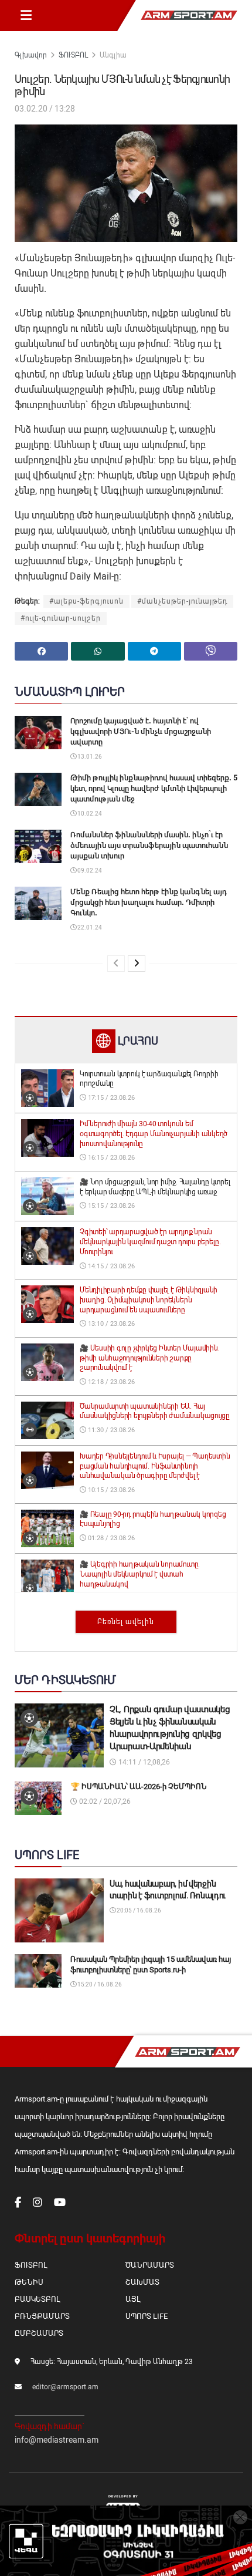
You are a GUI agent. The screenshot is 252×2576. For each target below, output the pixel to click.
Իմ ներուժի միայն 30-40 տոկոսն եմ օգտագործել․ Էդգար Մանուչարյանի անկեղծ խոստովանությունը (154, 1134)
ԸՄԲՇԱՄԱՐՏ (39, 2333)
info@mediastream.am (57, 2440)
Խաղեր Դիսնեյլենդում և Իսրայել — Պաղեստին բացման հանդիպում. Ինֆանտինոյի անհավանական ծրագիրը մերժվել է (155, 1466)
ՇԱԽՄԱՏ (142, 2282)
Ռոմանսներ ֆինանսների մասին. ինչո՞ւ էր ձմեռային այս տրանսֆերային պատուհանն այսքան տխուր (149, 845)
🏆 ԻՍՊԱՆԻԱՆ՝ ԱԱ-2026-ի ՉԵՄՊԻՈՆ (139, 1787)
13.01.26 (89, 757)
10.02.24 (89, 814)
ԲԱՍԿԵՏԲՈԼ (37, 2299)
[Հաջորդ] (137, 964)
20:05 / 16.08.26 (138, 1910)
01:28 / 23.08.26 (110, 1538)
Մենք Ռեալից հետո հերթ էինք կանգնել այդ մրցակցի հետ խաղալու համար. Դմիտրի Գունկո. (149, 902)
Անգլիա (113, 55)
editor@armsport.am (65, 2387)
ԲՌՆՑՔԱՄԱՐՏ (42, 2316)
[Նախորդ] (116, 964)
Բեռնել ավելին (126, 1622)
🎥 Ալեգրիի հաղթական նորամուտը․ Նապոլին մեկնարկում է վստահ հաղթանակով (140, 1574)
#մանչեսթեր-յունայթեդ (182, 601)
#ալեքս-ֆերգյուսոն (86, 601)
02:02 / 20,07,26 (104, 1801)
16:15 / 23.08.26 (110, 1158)
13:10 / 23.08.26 (110, 1324)
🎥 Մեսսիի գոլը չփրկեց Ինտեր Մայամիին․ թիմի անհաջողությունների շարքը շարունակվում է (149, 1358)
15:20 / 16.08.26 (99, 1984)
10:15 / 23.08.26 (110, 1490)
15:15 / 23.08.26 (110, 1206)
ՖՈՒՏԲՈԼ (73, 55)
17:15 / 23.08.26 (110, 1098)
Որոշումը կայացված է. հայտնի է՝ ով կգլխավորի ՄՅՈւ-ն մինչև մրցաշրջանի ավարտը (141, 731)
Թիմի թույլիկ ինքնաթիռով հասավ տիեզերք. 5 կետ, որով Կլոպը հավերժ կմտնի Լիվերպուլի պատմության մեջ (154, 788)
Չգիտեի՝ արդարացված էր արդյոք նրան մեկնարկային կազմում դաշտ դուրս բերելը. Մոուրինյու (150, 1242)
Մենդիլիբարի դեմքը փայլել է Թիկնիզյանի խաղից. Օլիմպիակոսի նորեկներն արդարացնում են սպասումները (149, 1300)
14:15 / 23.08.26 (110, 1266)
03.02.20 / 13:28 (45, 109)
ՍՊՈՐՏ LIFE (147, 2316)
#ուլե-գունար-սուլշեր (61, 618)
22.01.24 (89, 927)
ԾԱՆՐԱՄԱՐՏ (150, 2265)
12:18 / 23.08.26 (110, 1382)
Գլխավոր (31, 55)
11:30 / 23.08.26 (110, 1430)
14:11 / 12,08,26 (143, 1762)
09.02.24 (89, 871)
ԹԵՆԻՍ (29, 2282)
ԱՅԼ (133, 2299)
